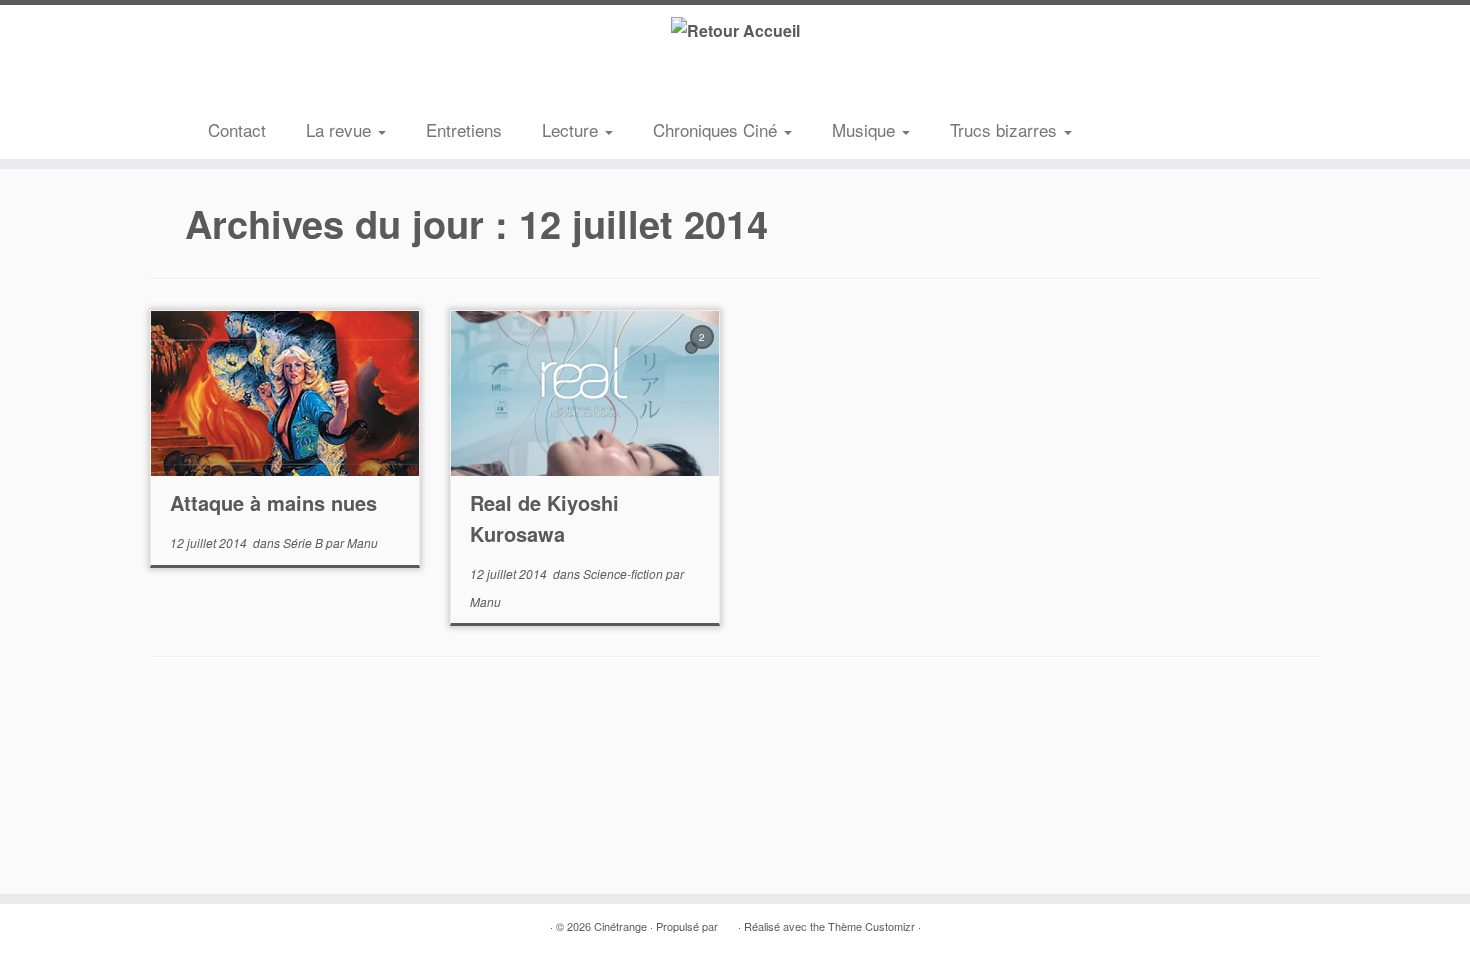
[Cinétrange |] (735, 29)
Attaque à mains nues (273, 502)
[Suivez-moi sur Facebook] (283, 84)
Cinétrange (620, 926)
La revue (341, 129)
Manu (362, 542)
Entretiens (464, 129)
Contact (237, 129)
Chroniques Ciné (717, 129)
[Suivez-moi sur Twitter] (253, 84)
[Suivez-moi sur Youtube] (313, 84)
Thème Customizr (871, 926)
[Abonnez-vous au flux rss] (223, 84)
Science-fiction (624, 573)
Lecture (572, 129)
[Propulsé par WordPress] (728, 922)
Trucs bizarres (1006, 129)
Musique (866, 129)
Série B (304, 542)
